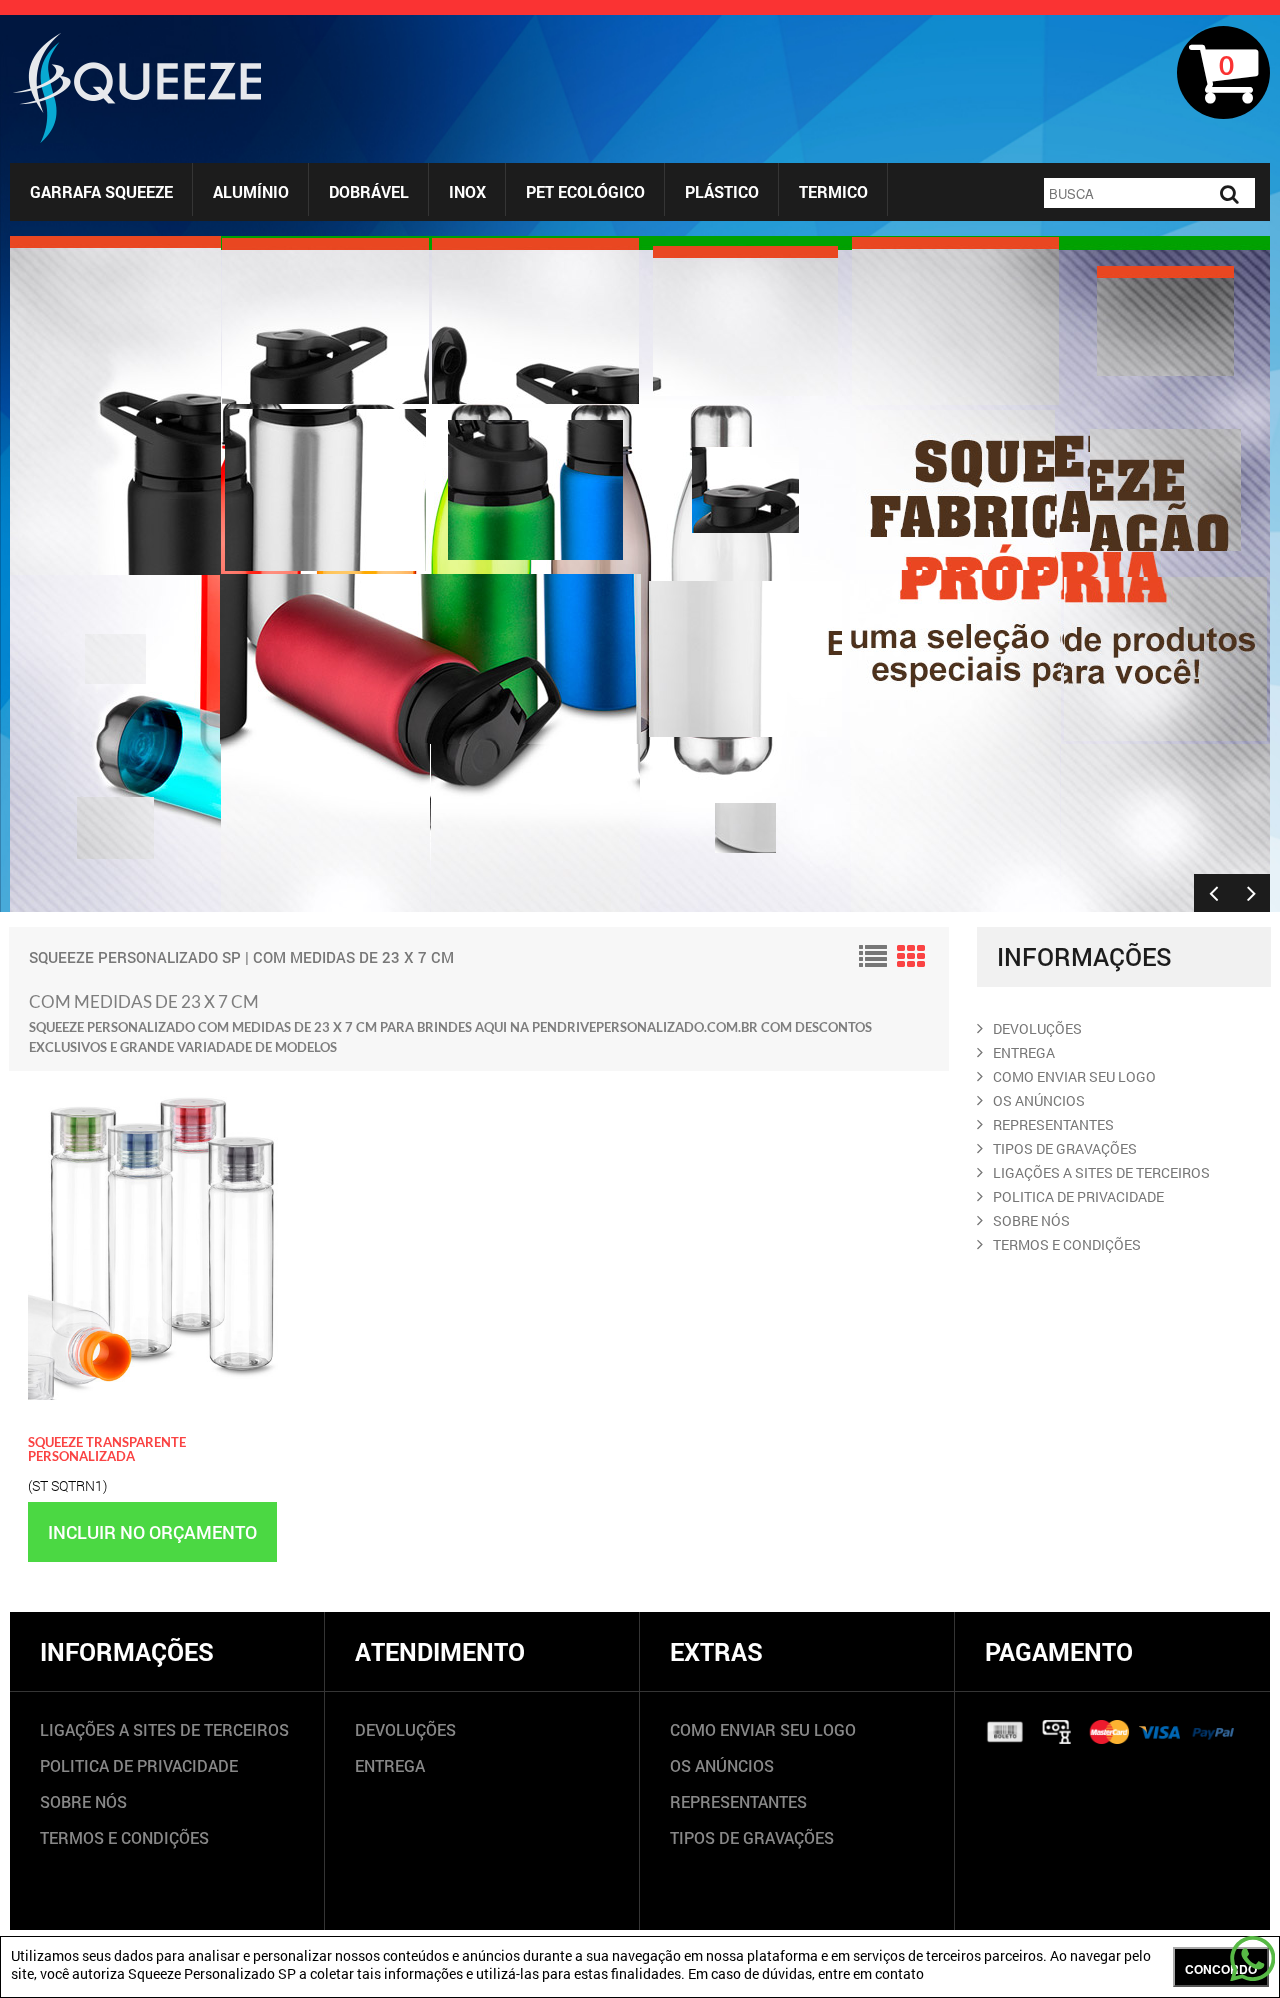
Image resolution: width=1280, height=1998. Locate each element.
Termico (833, 191)
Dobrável (369, 191)
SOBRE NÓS (83, 1801)
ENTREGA (1024, 1052)
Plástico (722, 191)
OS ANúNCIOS (1039, 1100)
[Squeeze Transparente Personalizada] (155, 1090)
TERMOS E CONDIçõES (1067, 1244)
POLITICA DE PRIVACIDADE (1078, 1196)
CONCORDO (1221, 1969)
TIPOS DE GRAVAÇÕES (752, 1837)
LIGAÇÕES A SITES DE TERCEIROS (164, 1729)
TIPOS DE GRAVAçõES (1065, 1148)
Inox (467, 191)
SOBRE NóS (1031, 1220)
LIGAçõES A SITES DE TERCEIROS (1101, 1172)
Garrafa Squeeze (101, 191)
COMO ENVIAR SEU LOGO (1074, 1076)
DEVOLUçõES (1037, 1028)
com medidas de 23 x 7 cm (353, 957)
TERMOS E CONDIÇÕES (124, 1837)
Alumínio (251, 191)
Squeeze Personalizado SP (135, 957)
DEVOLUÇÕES (405, 1729)
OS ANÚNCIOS (722, 1765)
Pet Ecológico (585, 191)
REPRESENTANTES (1053, 1124)
